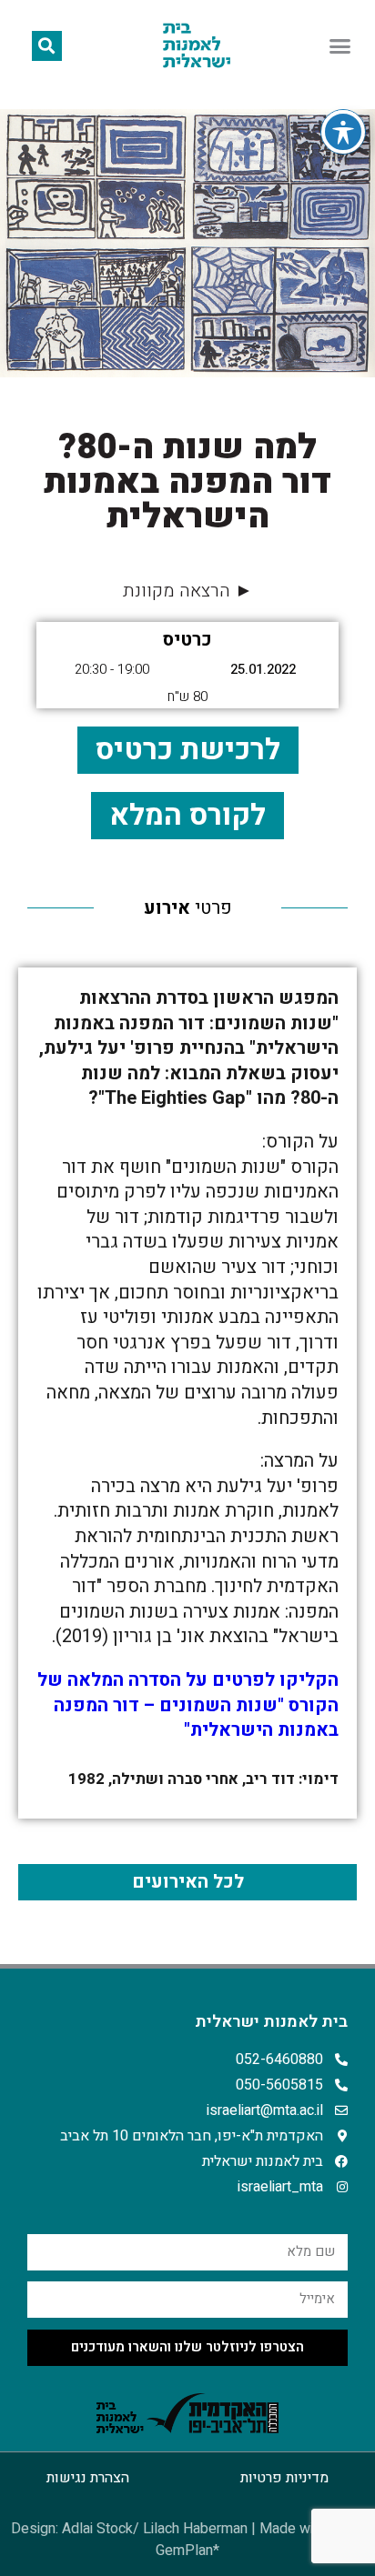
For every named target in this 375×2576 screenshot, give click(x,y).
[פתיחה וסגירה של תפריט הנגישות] (343, 132)
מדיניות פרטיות (284, 2478)
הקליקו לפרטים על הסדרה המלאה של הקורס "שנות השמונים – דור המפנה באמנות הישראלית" (188, 1705)
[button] (340, 45)
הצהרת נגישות (88, 2478)
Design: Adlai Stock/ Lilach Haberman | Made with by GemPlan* (187, 2540)
